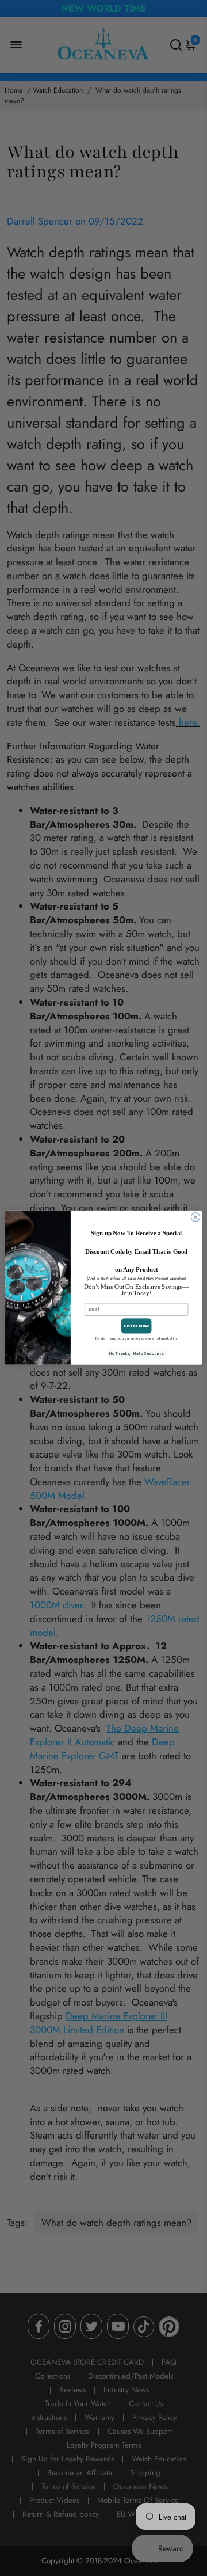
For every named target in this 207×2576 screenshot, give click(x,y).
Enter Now (136, 1326)
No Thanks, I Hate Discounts (136, 1354)
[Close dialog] (195, 1217)
